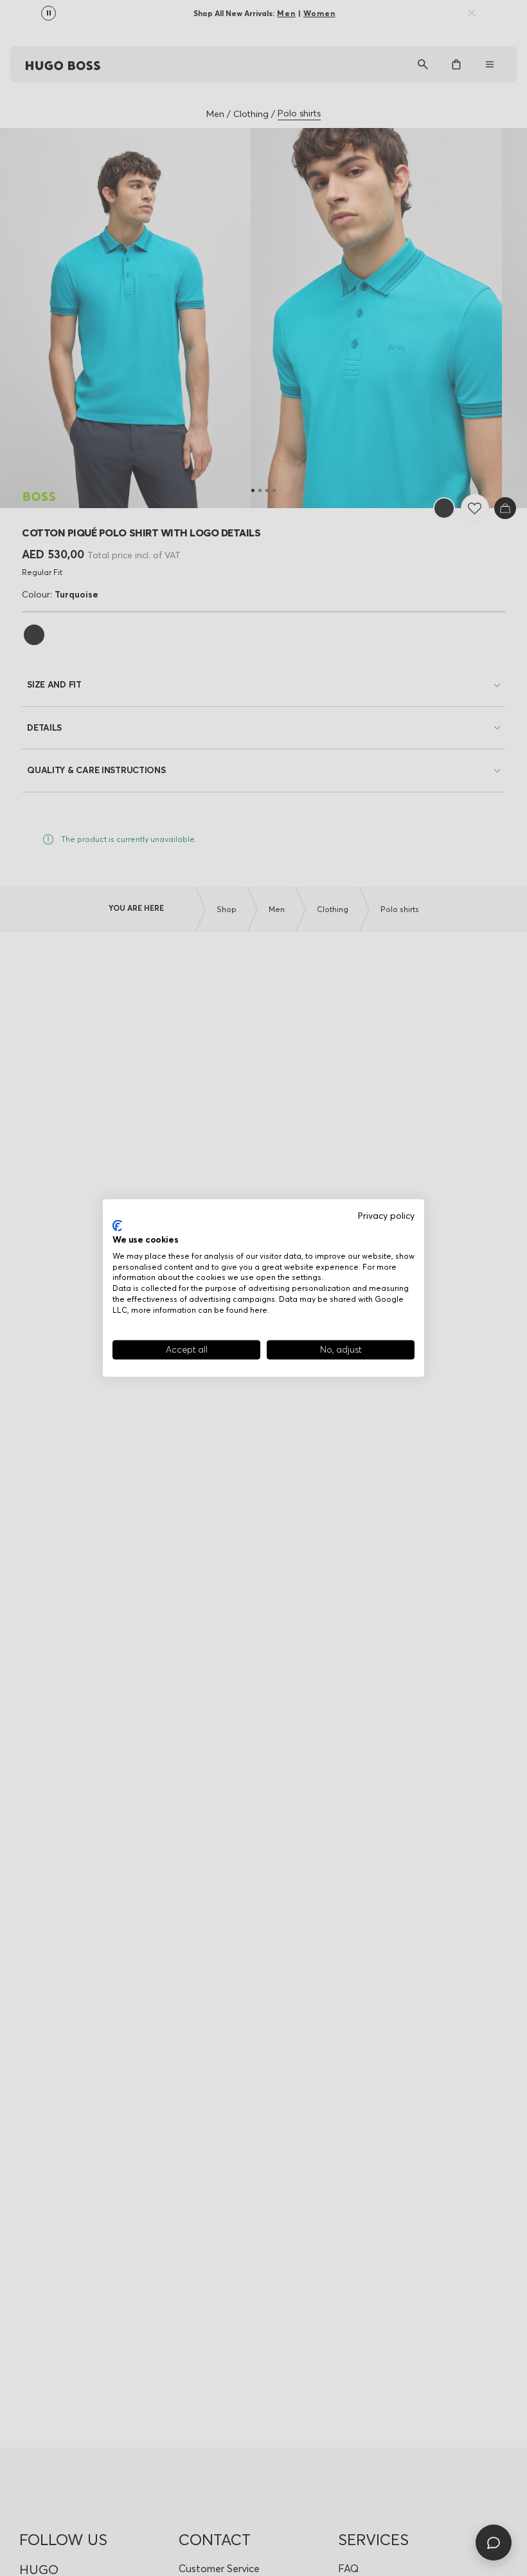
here (259, 1309)
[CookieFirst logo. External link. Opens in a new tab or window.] (117, 1226)
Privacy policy (386, 1215)
